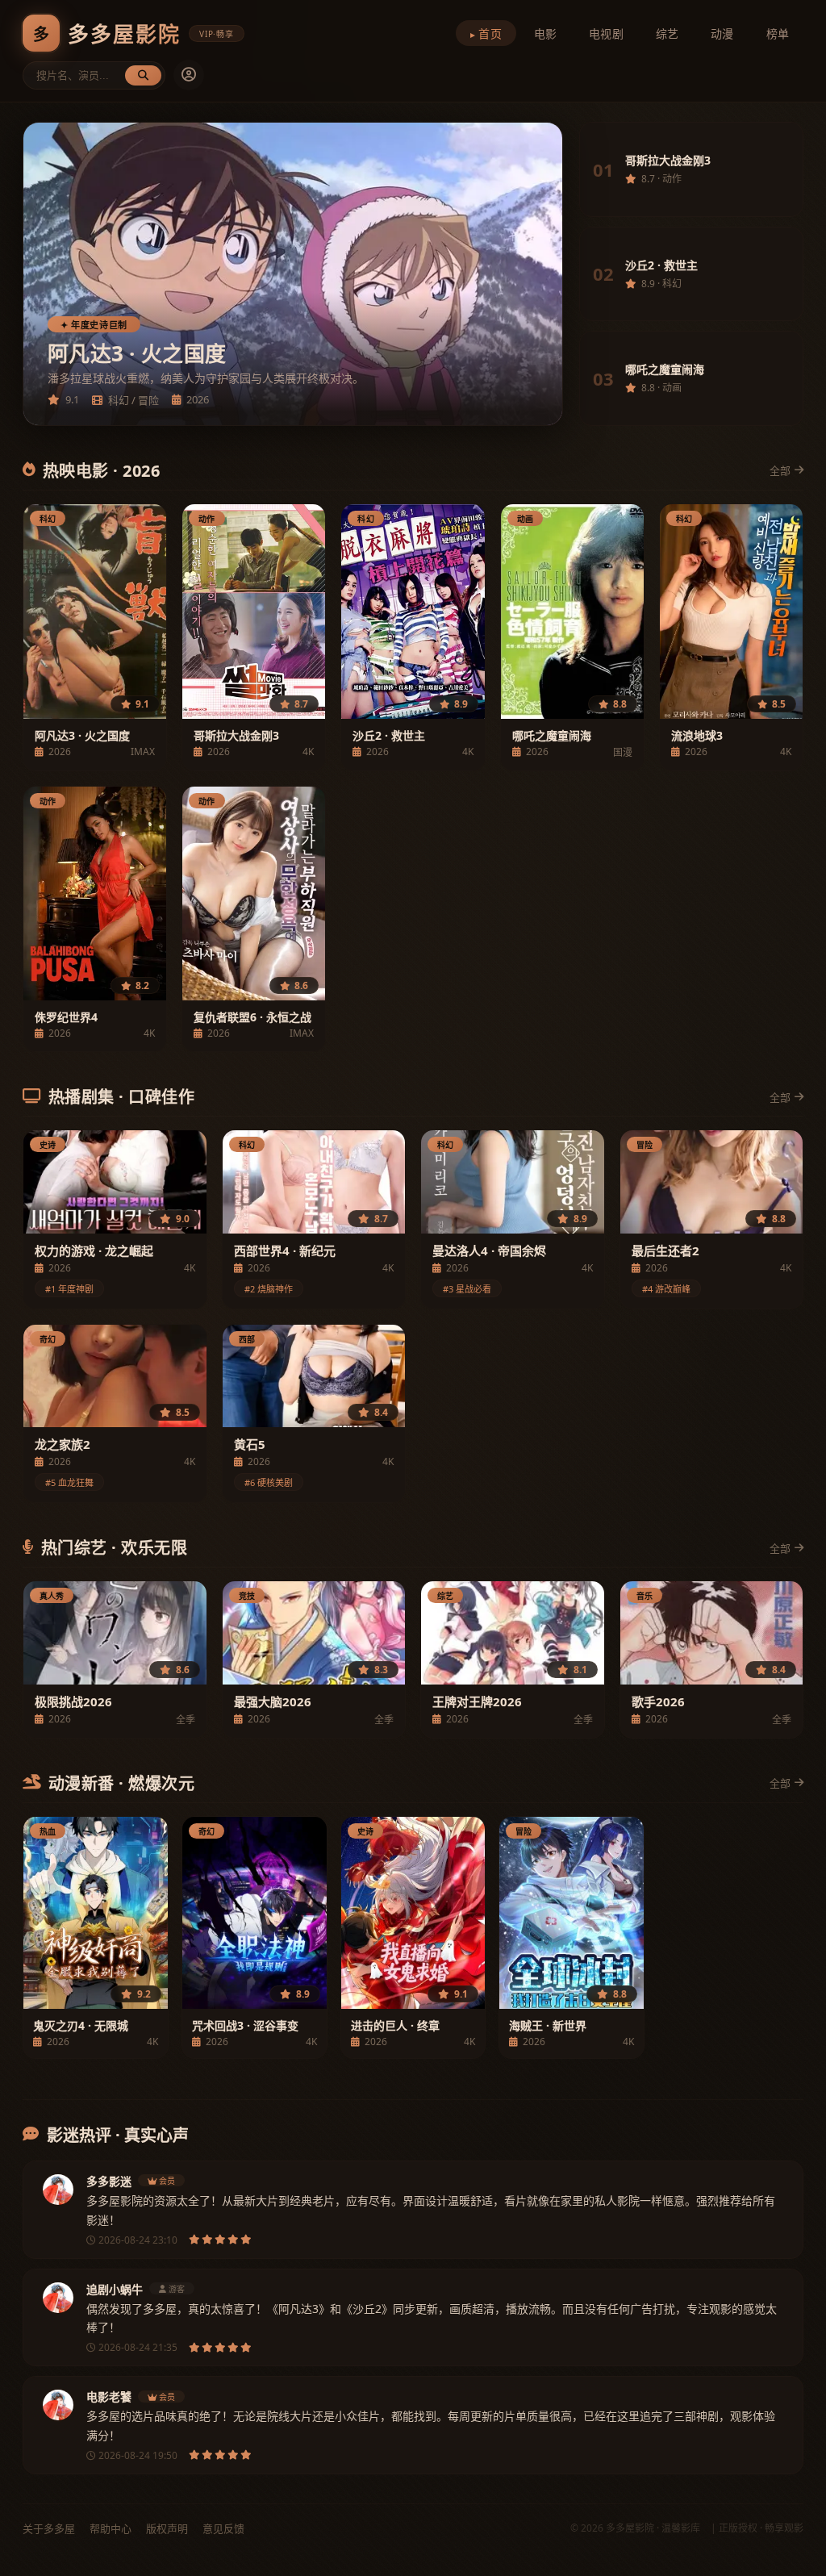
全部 (780, 470)
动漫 (722, 33)
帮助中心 (111, 2528)
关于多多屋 (49, 2528)
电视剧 (606, 33)
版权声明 (167, 2528)
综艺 (667, 33)
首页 (490, 33)
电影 (545, 33)
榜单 (778, 33)
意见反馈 (223, 2528)
